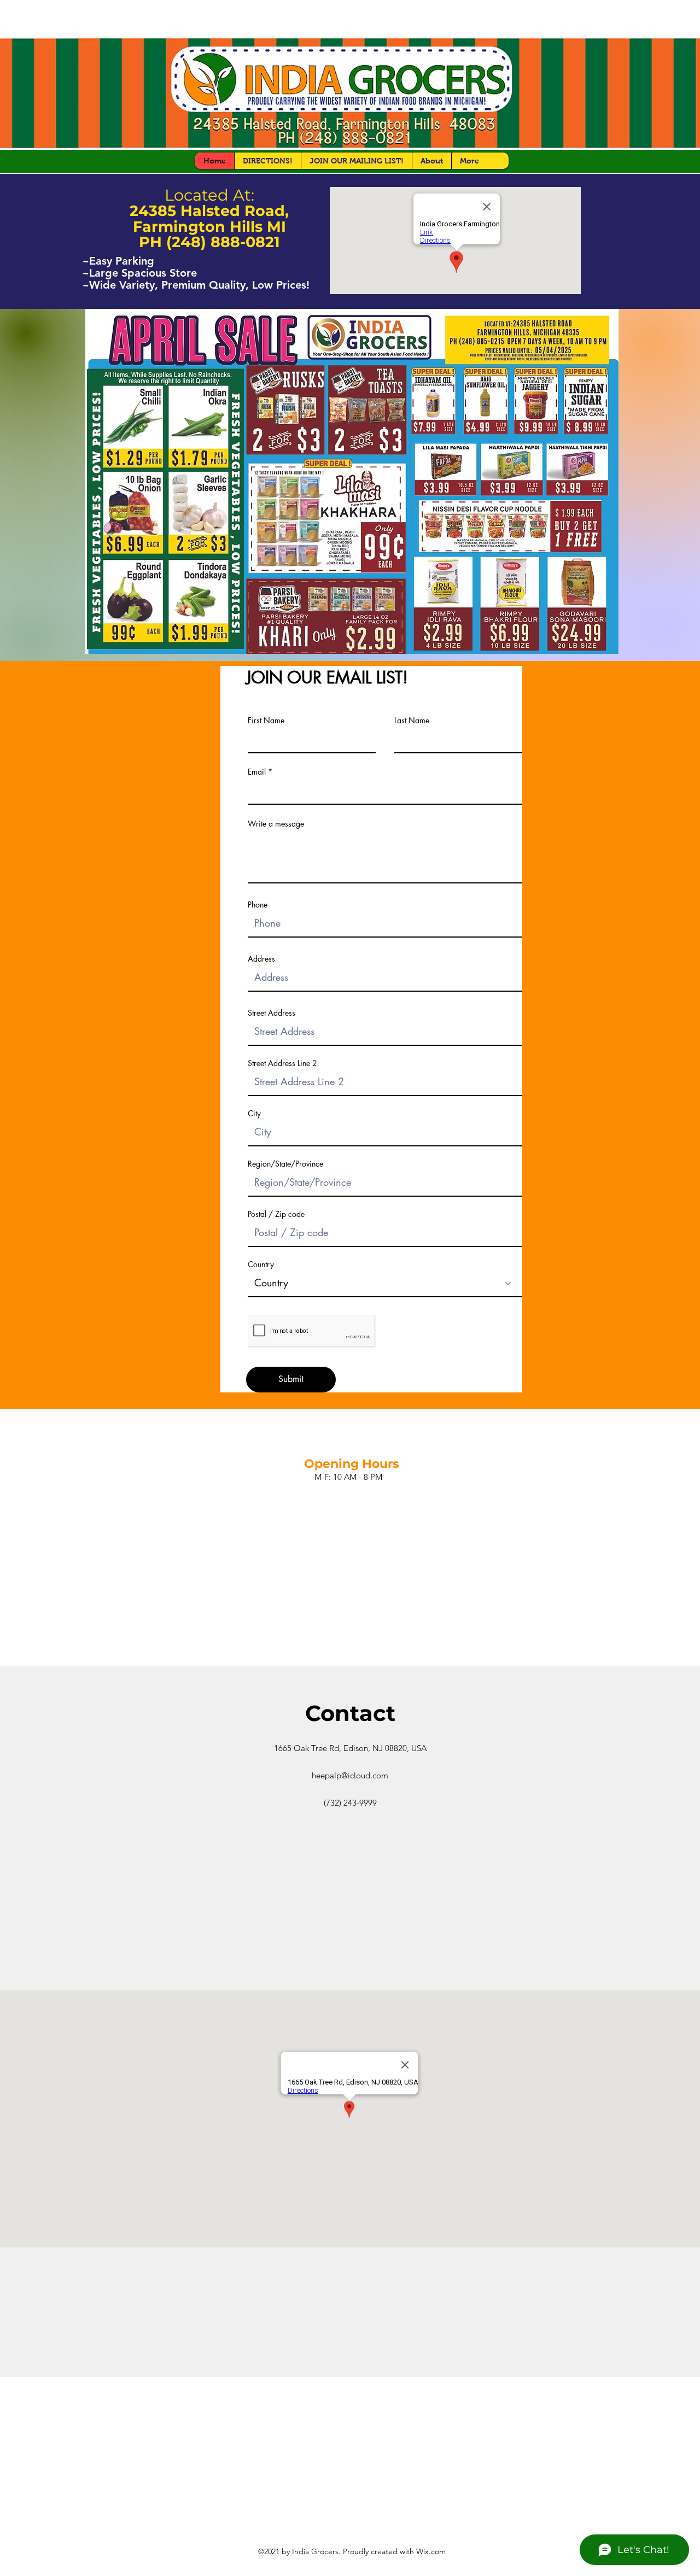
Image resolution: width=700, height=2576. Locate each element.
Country (261, 1264)
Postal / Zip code (276, 1214)
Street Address (272, 1013)
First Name (266, 721)
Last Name (412, 721)
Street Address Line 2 (282, 1063)
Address (261, 959)
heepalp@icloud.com (350, 1775)
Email (257, 772)
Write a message (276, 824)
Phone (258, 905)
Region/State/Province (285, 1164)
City (254, 1114)
